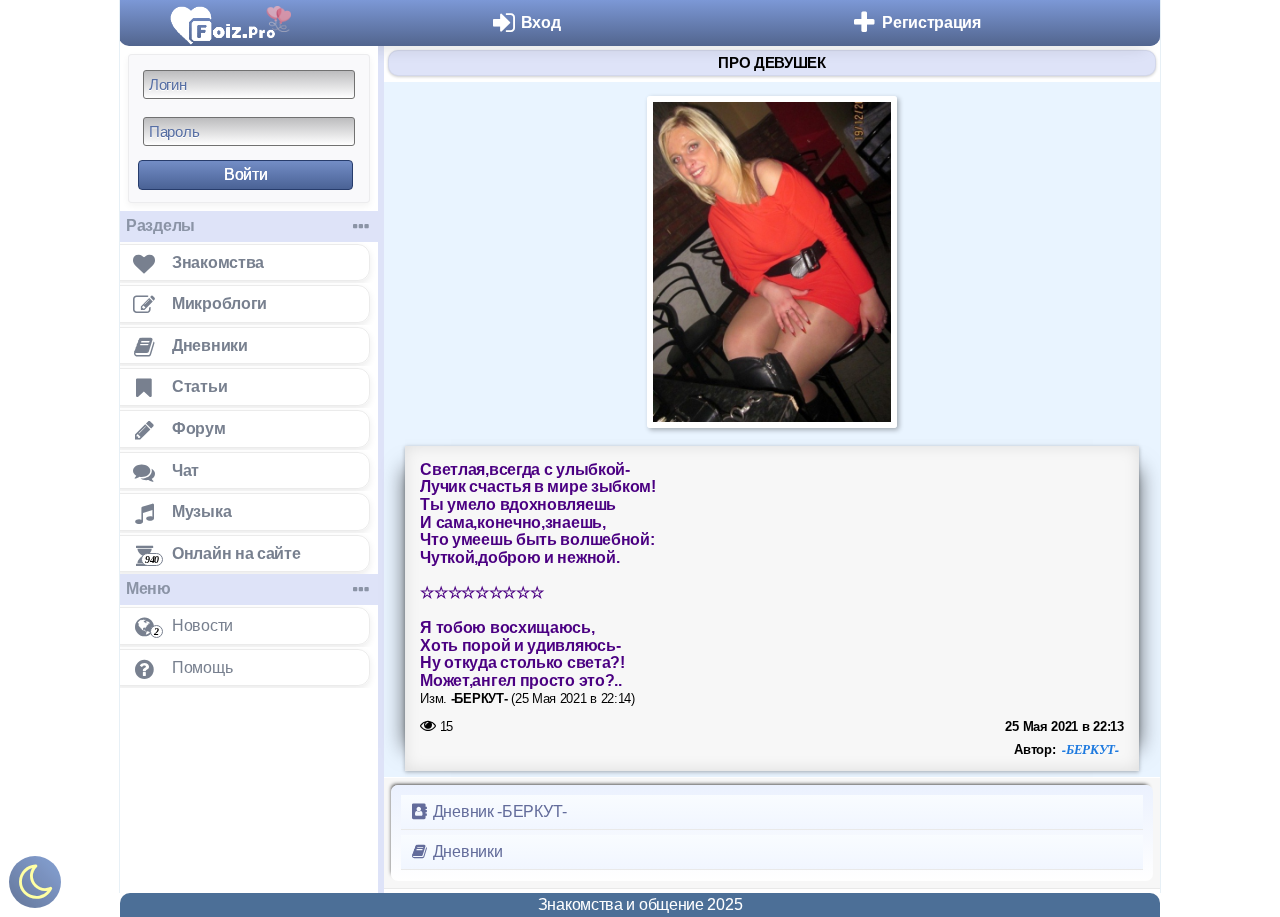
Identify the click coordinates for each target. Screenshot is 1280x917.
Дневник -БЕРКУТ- (498, 811)
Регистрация (931, 22)
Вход (541, 22)
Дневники (465, 851)
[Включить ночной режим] (35, 886)
